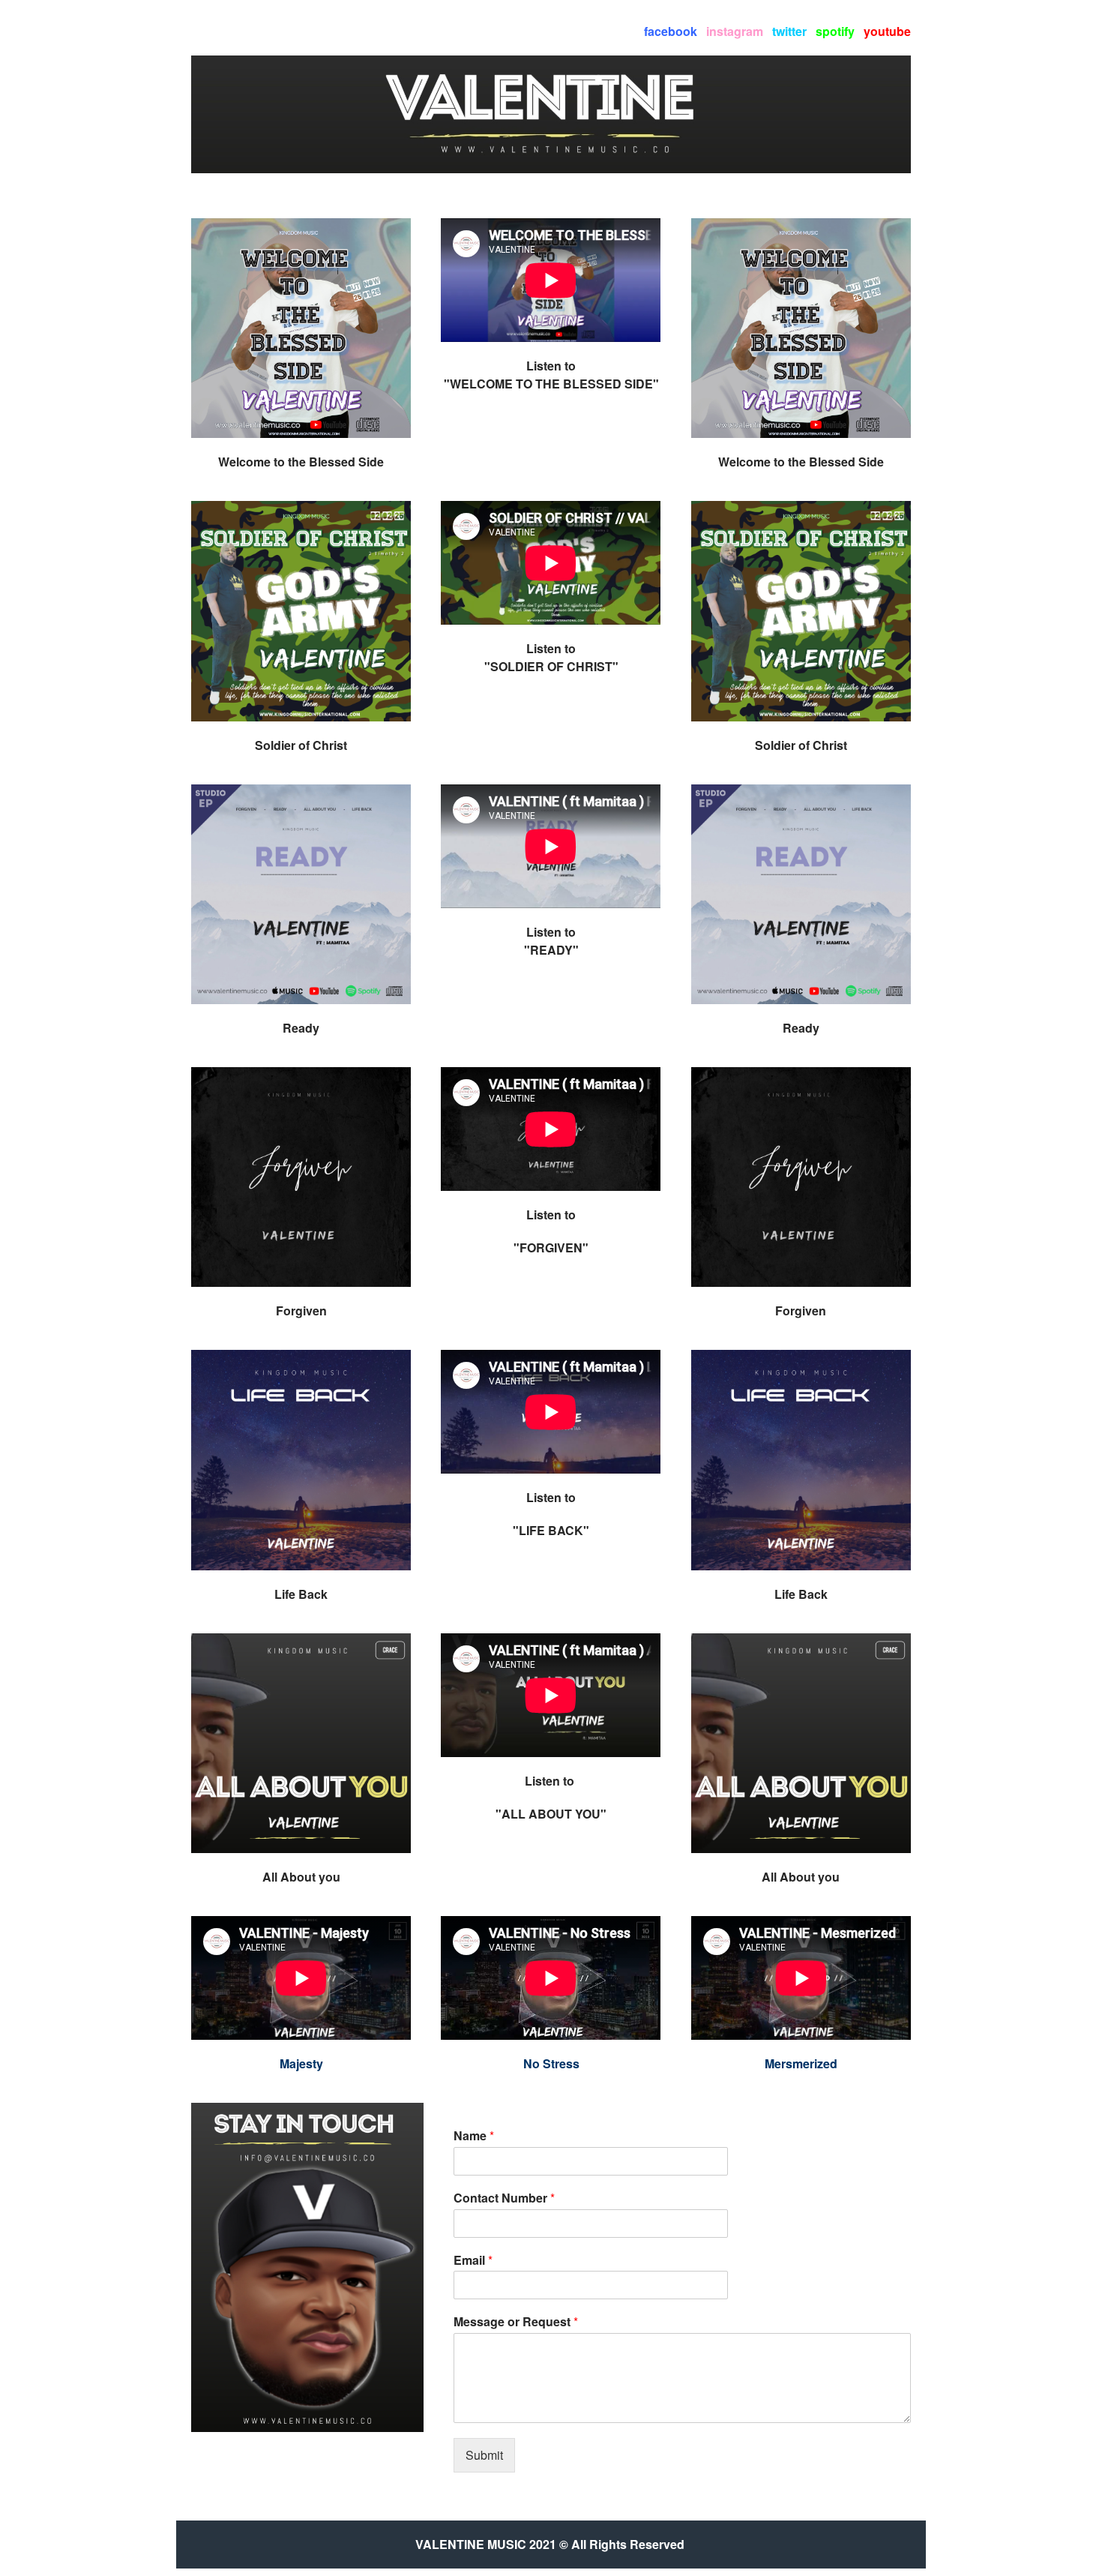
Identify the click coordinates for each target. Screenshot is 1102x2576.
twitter (789, 31)
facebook (671, 31)
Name (474, 2136)
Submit (484, 2455)
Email (473, 2261)
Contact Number (504, 2198)
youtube (887, 31)
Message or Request (516, 2322)
